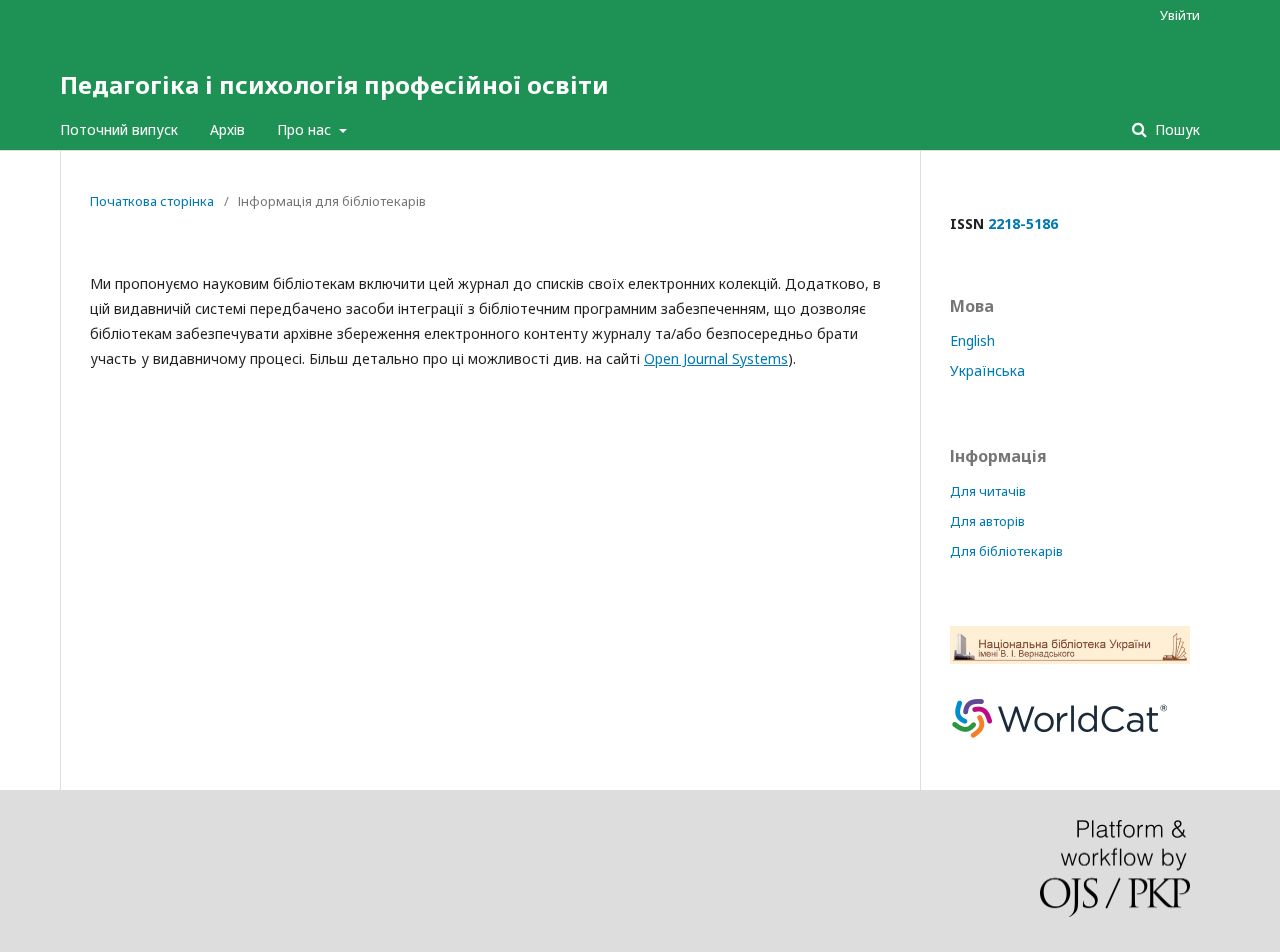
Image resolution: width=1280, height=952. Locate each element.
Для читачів (988, 491)
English (972, 340)
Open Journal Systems (716, 358)
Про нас (306, 129)
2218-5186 (1023, 223)
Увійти (1180, 15)
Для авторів (987, 521)
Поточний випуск (119, 129)
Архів (227, 129)
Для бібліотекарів (1006, 551)
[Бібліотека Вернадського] (1070, 658)
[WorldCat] (1060, 747)
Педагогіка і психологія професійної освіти (334, 84)
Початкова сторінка (152, 201)
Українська (987, 370)
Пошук (1175, 129)
